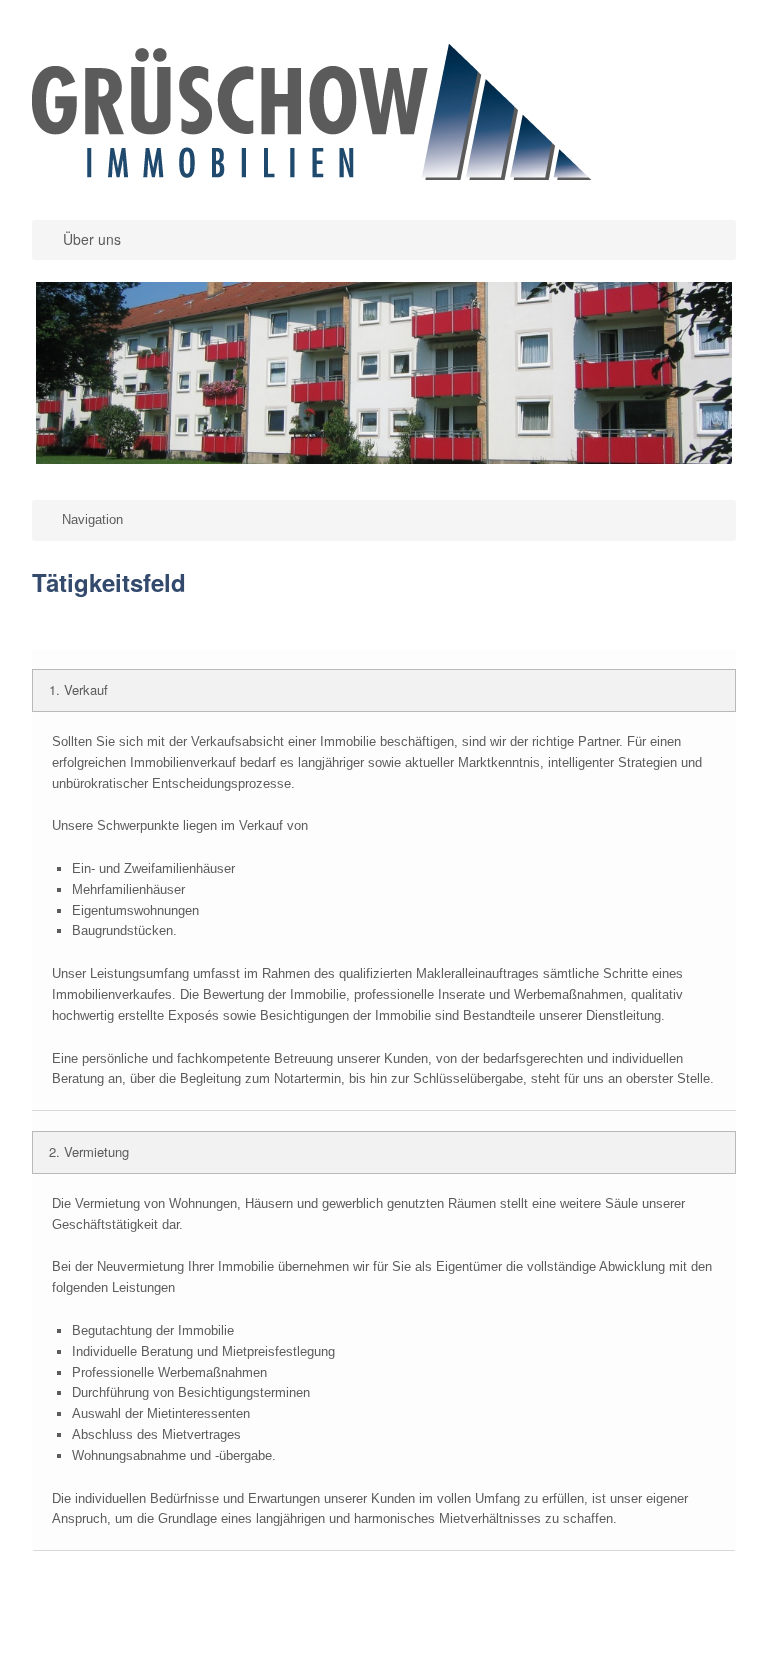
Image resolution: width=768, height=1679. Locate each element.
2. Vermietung (89, 1151)
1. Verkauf (78, 689)
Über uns (92, 239)
